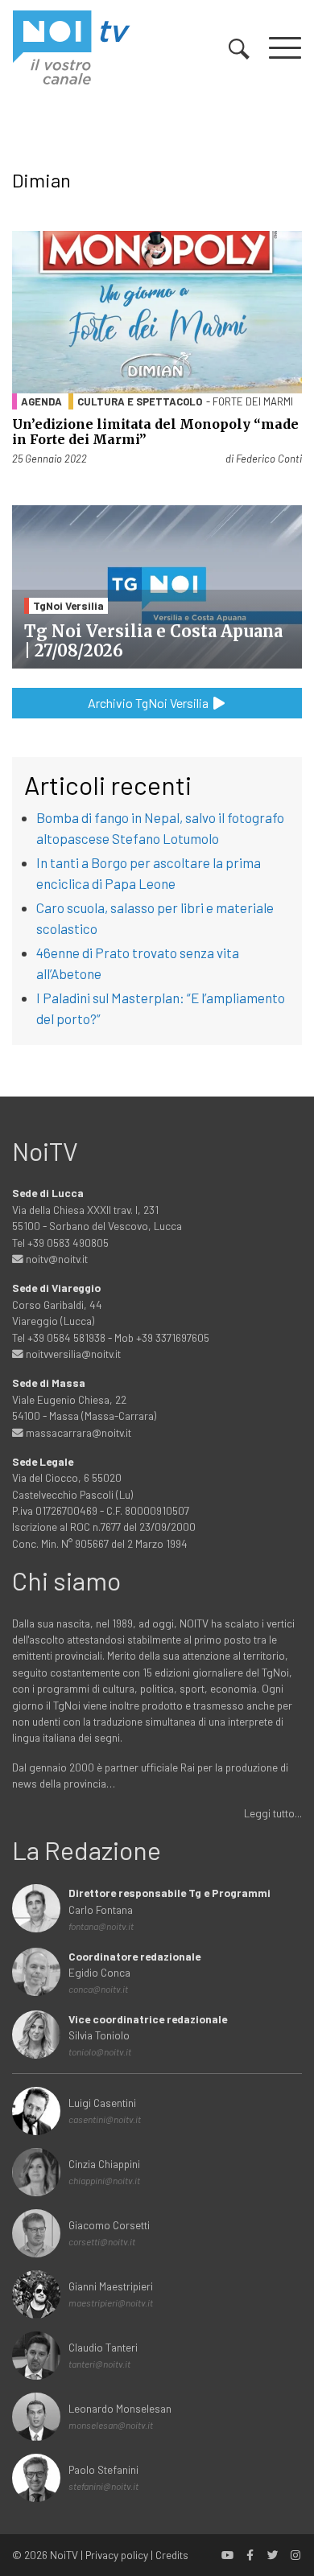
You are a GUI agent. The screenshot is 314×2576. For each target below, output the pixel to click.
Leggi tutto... (273, 1813)
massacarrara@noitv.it (77, 1432)
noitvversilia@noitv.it (72, 1354)
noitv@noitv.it (56, 1259)
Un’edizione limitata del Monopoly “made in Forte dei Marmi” (155, 432)
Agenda (41, 401)
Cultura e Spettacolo (140, 401)
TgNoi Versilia (68, 605)
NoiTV (64, 2555)
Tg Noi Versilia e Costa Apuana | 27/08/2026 (153, 641)
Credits (172, 2555)
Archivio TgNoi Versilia (149, 703)
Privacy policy (117, 2555)
